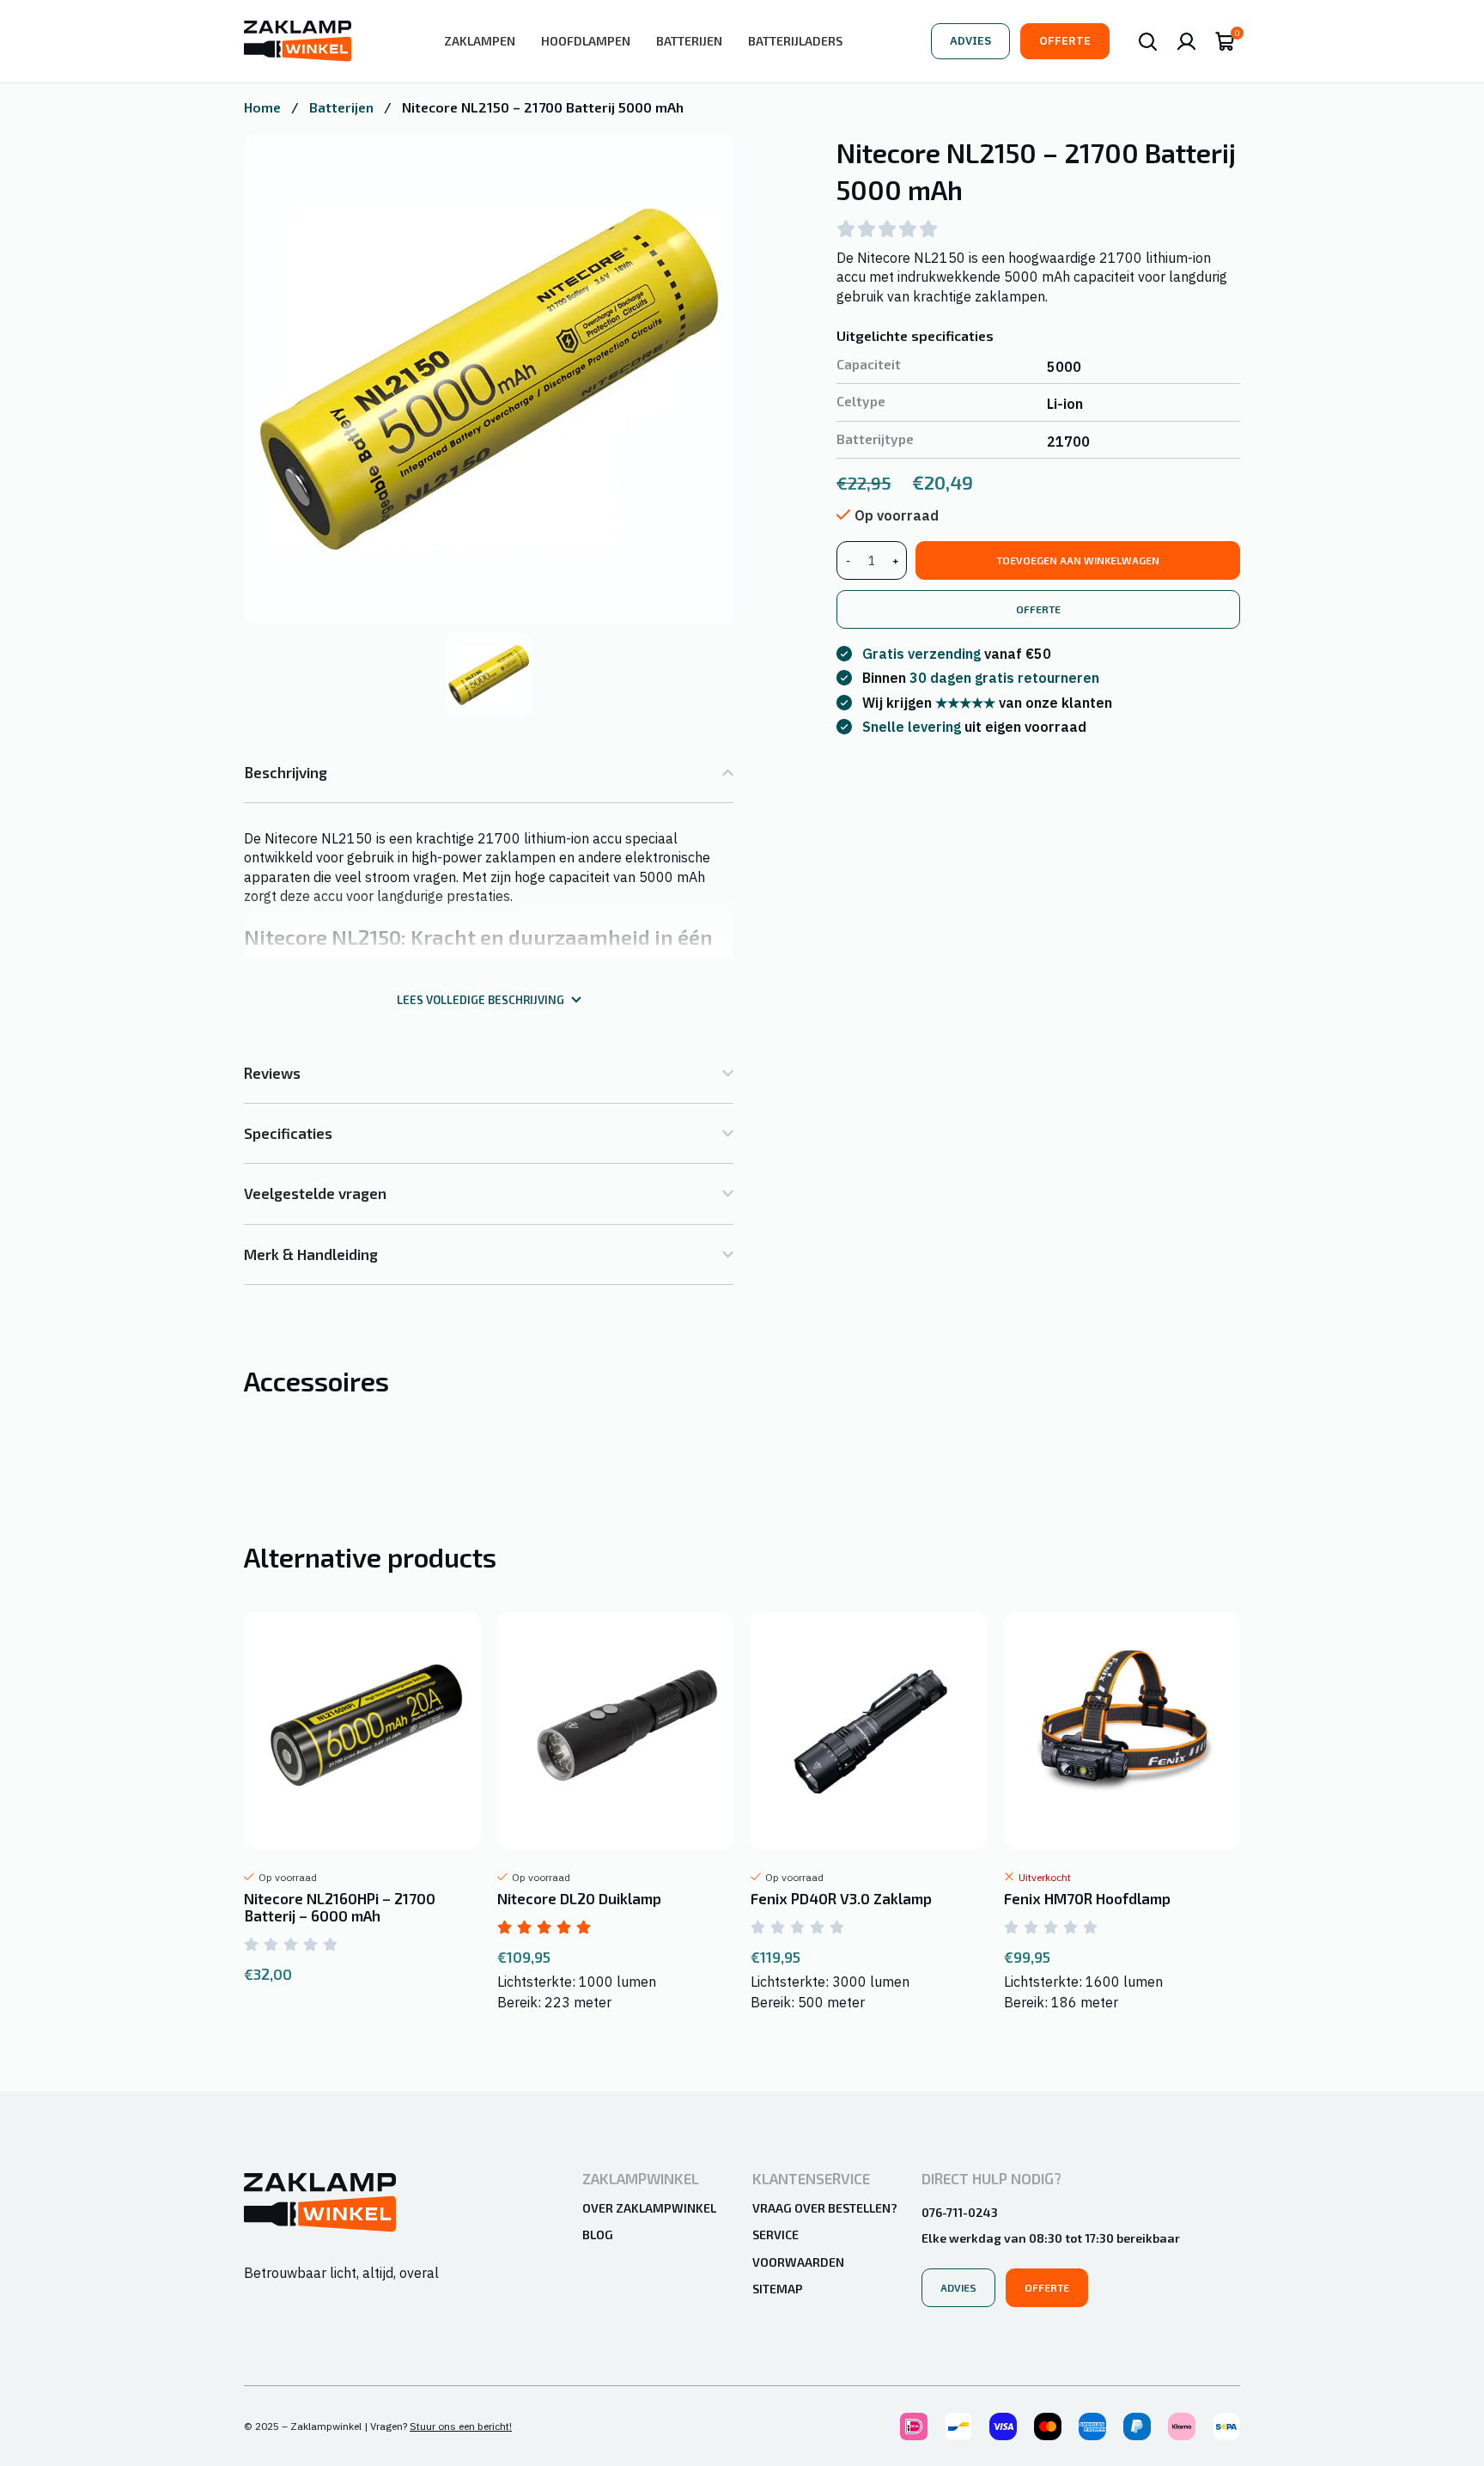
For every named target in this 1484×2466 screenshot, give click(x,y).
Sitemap (778, 2289)
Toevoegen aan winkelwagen (1078, 560)
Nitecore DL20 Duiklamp (579, 1898)
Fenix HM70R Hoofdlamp (1087, 1898)
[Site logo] (298, 40)
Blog (598, 2235)
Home (264, 107)
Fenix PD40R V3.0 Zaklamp (841, 1898)
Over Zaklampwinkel (649, 2208)
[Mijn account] (1186, 41)
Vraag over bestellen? (825, 2208)
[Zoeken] (1148, 41)
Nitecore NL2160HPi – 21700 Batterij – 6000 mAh (340, 1907)
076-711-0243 (960, 2212)
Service (775, 2235)
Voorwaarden (798, 2262)
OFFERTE (1065, 41)
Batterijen (343, 107)
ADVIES (970, 41)
